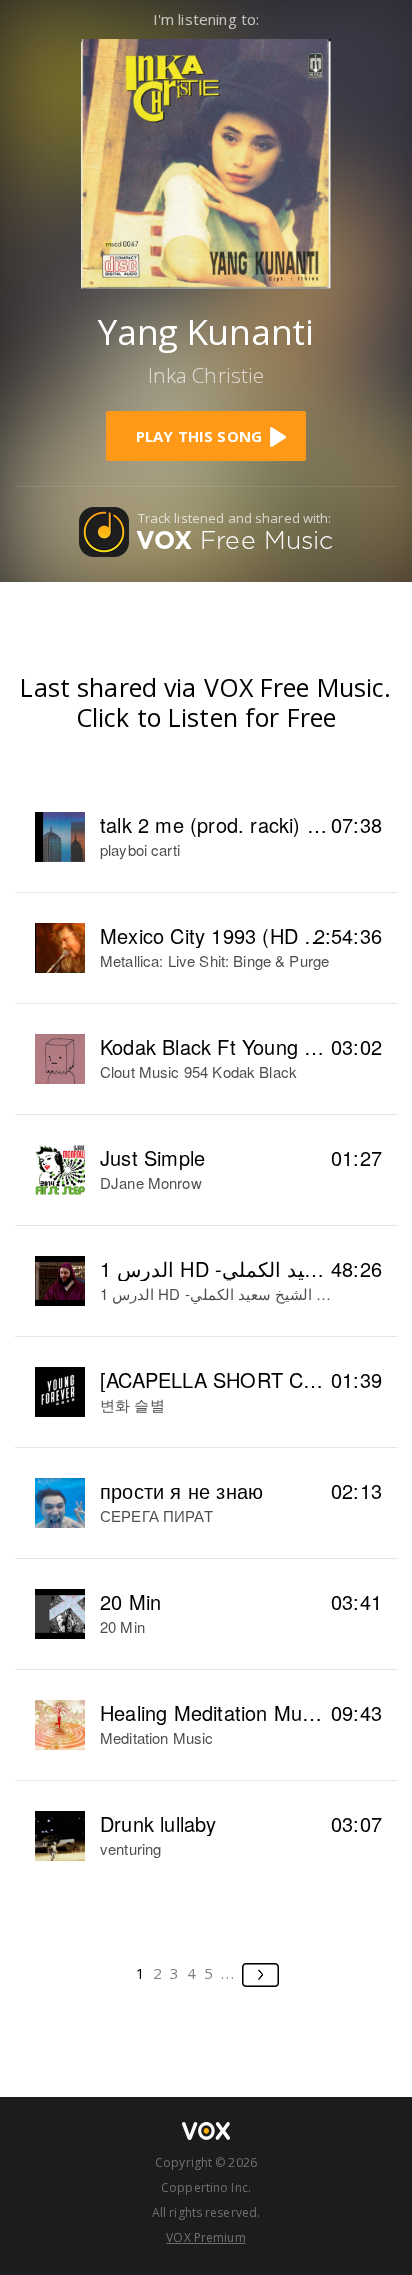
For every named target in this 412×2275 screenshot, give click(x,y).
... (228, 1973)
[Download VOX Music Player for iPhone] (206, 161)
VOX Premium (205, 2237)
